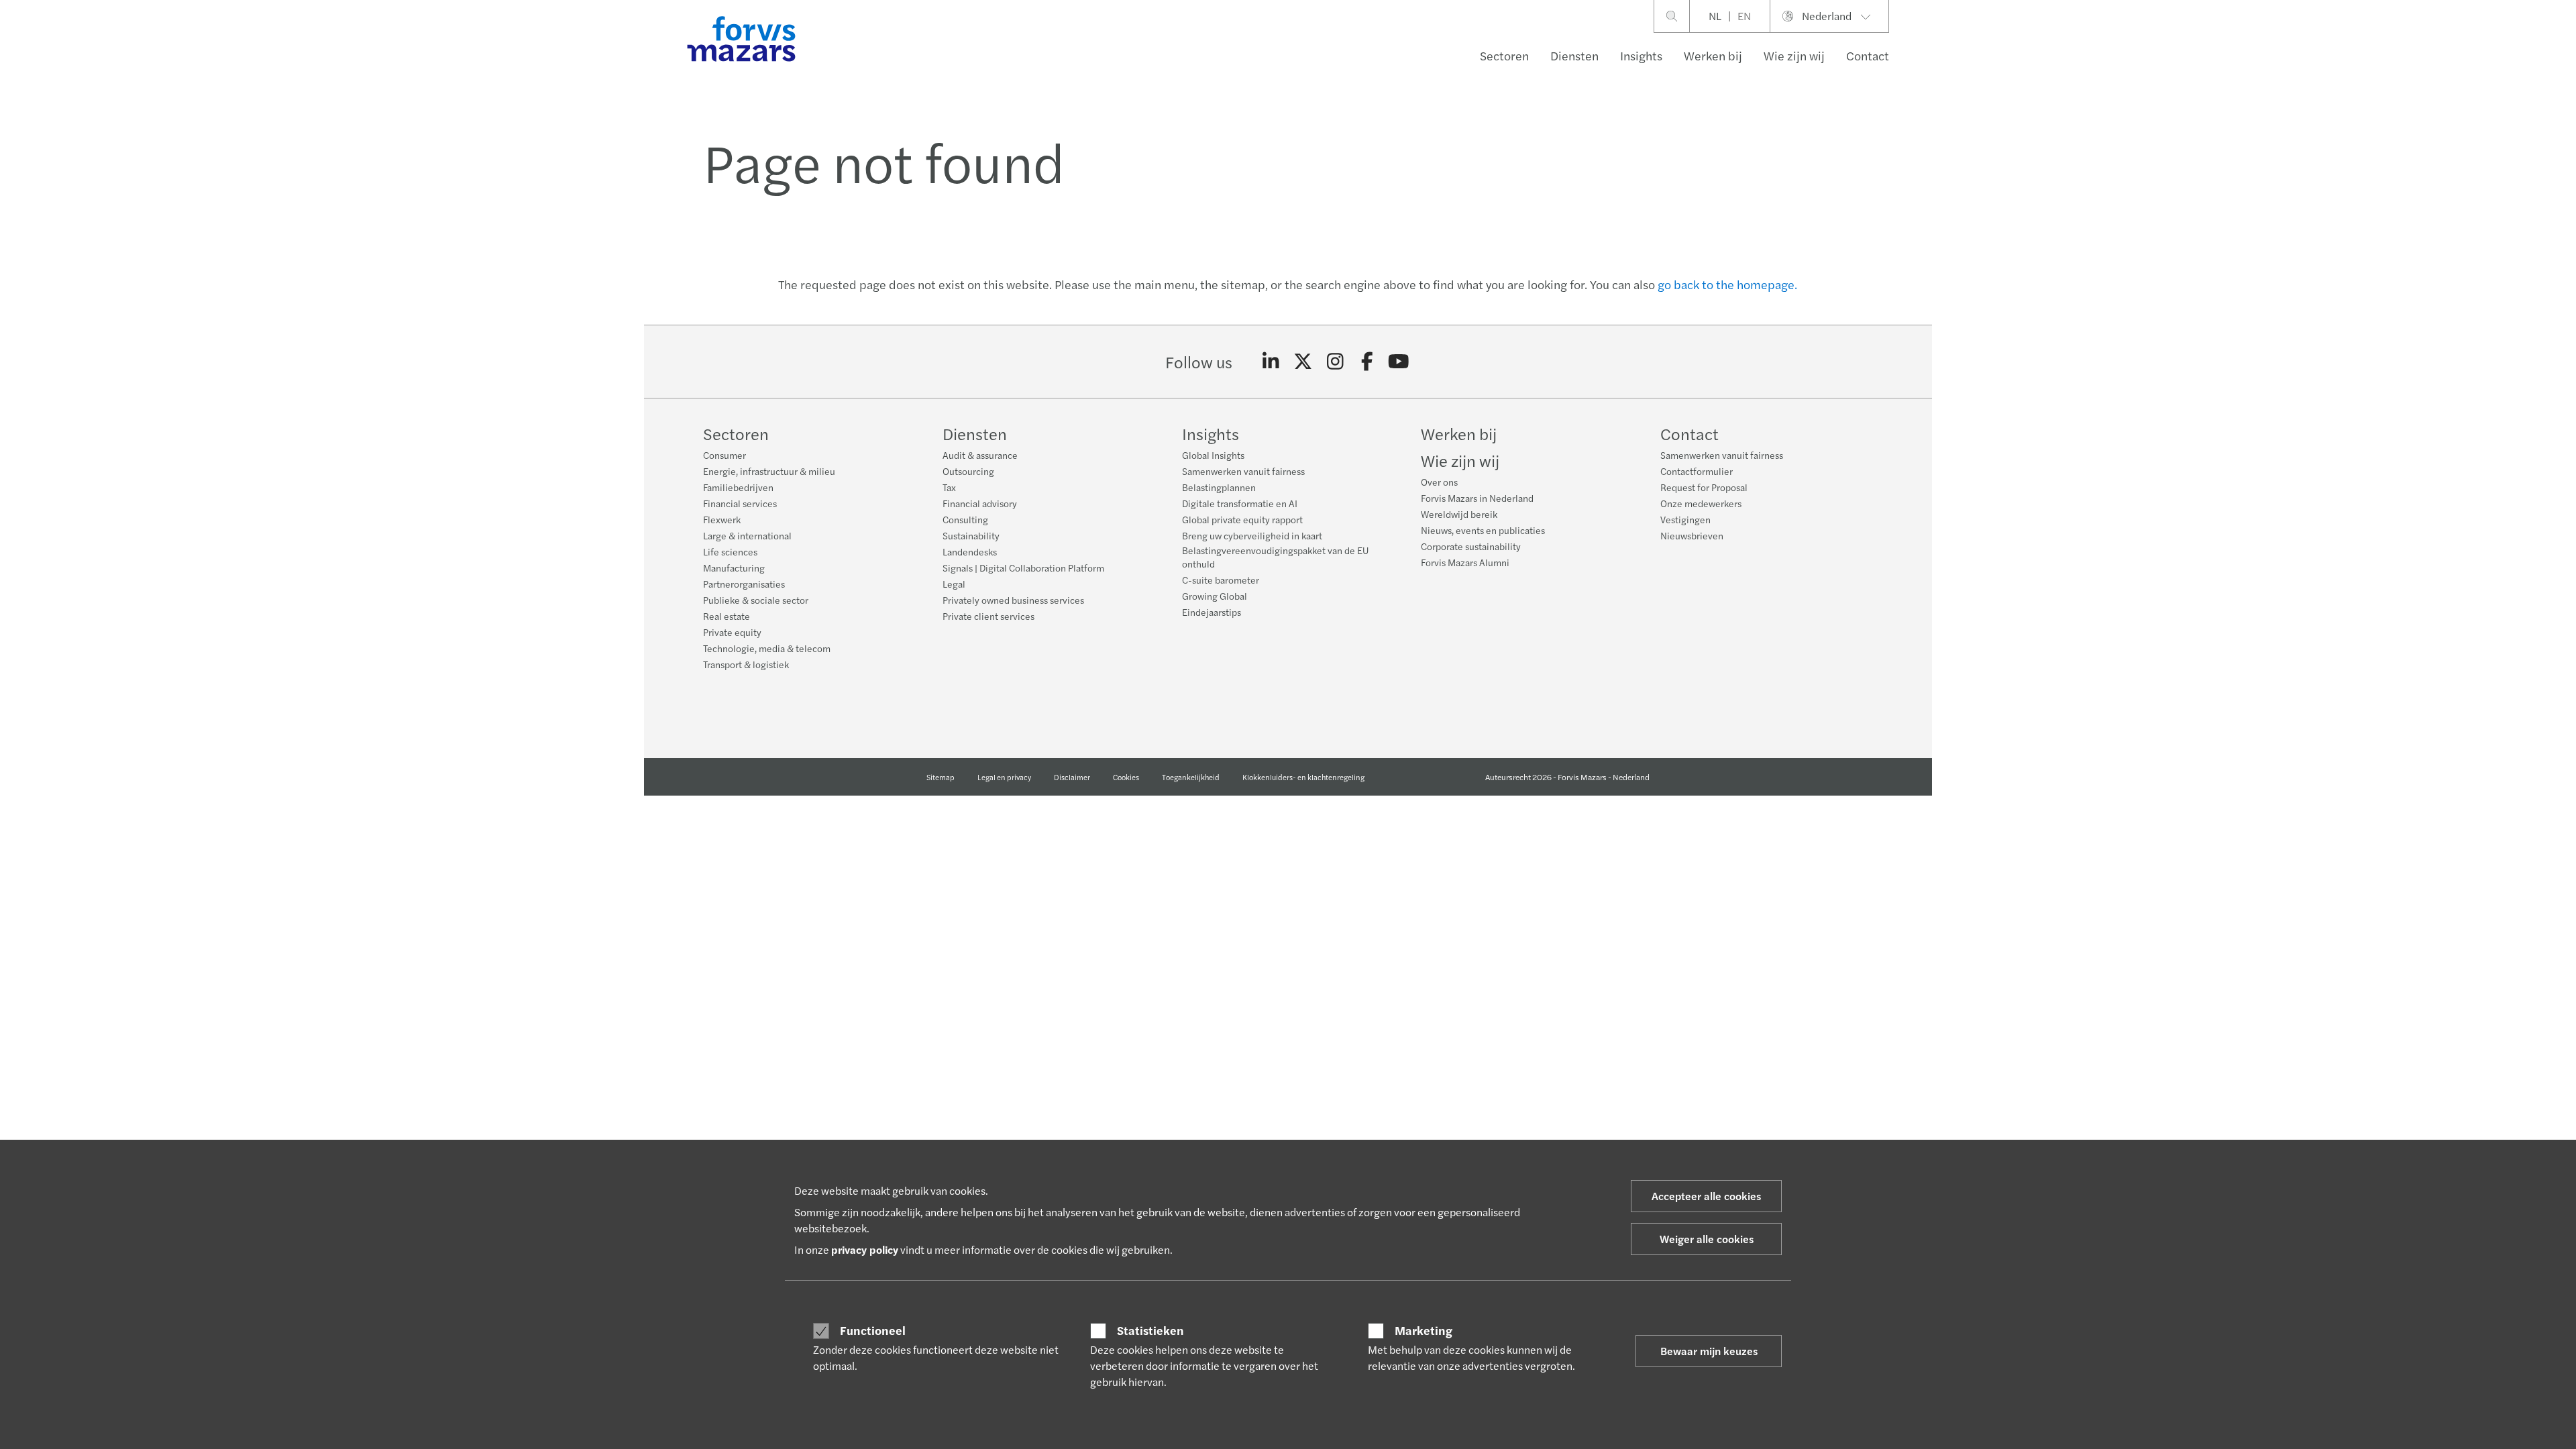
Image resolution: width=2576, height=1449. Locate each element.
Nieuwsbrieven (1692, 535)
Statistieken (1150, 1330)
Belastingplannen (1219, 487)
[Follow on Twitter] (1303, 362)
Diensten (1574, 55)
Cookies (1126, 777)
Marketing (1424, 1330)
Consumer (724, 455)
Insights (1641, 55)
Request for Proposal (1704, 487)
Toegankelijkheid (1191, 777)
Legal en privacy (1004, 777)
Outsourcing (968, 471)
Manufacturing (734, 568)
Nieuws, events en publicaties (1483, 530)
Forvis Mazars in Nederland (1477, 498)
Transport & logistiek (746, 664)
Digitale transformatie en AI (1240, 503)
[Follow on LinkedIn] (1271, 362)
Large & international (747, 535)
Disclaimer (1072, 777)
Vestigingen (1685, 519)
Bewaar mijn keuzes (1709, 1351)
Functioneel (873, 1330)
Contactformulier (1697, 471)
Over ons (1439, 482)
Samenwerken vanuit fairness (1243, 471)
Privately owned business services (1013, 600)
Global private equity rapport (1242, 519)
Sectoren (1504, 55)
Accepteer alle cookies (1706, 1196)
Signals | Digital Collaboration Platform (1023, 568)
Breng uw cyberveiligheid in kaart (1252, 535)
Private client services (988, 616)
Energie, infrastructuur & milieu (769, 471)
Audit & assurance (980, 455)
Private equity (732, 632)
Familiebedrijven (738, 487)
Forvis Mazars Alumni (1465, 562)
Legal (954, 584)
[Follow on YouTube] (1399, 362)
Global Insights (1213, 455)
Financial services (740, 503)
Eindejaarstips (1212, 612)
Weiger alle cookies (1707, 1239)
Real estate (727, 616)
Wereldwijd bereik (1459, 514)
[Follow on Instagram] (1335, 362)
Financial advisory (980, 503)
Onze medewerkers (1701, 503)
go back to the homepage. (1727, 284)
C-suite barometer (1221, 580)
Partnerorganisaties (744, 584)
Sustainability (971, 535)
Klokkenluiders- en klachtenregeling (1303, 777)
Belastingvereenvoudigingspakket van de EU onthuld (1275, 557)
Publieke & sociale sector (756, 600)
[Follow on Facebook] (1367, 362)
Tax (949, 487)
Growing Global (1215, 596)
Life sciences (730, 551)
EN (1744, 16)
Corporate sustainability (1471, 546)
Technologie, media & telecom (767, 648)
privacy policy (865, 1249)
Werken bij (1713, 55)
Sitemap (941, 777)
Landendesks (970, 551)
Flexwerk (722, 519)
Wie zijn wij (1794, 55)
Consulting (965, 519)
